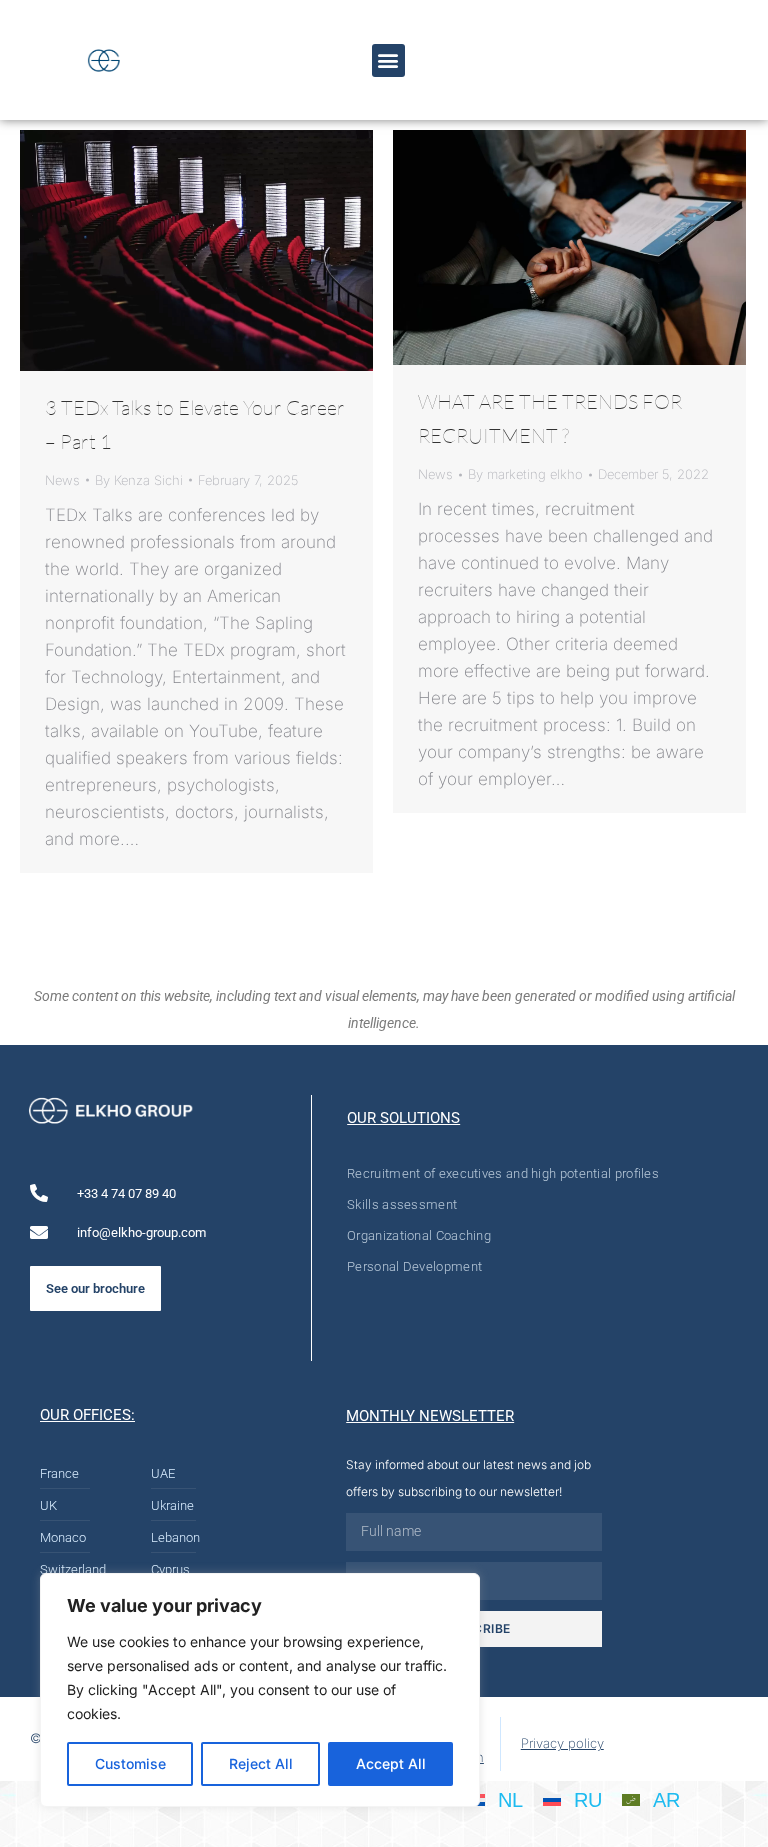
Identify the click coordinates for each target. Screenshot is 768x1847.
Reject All (261, 1763)
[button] (388, 60)
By (139, 480)
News (62, 480)
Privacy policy (562, 1743)
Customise (130, 1763)
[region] (260, 1690)
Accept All (391, 1763)
